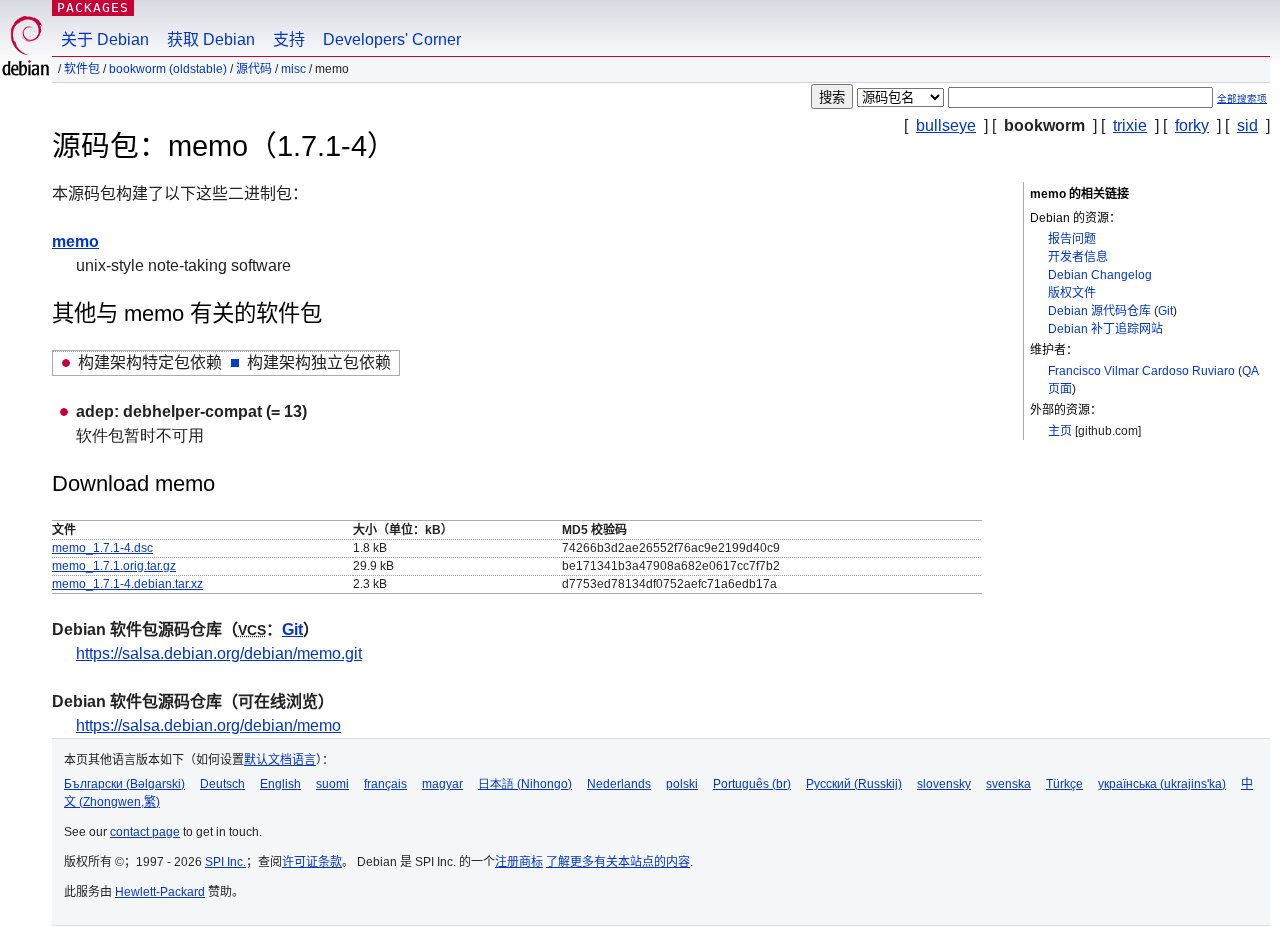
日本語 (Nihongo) (525, 784)
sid (1247, 125)
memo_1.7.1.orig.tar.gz (114, 566)
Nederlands (619, 784)
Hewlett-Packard (160, 892)
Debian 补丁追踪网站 (1105, 329)
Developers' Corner (392, 39)
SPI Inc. (225, 862)
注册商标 (519, 862)
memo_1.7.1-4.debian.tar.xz (127, 584)
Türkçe (1064, 784)
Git (1165, 311)
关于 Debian (105, 39)
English (280, 784)
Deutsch (222, 784)
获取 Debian (211, 39)
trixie (1130, 125)
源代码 (254, 69)
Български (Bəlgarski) (124, 784)
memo (75, 241)
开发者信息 (1078, 257)
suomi (332, 784)
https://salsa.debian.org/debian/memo (208, 725)
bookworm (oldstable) (168, 69)
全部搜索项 (1242, 98)
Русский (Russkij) (854, 784)
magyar (442, 784)
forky (1192, 125)
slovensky (944, 784)
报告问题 (1072, 239)
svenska (1008, 784)
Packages (93, 7)
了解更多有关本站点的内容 (618, 862)
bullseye (946, 125)
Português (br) (752, 784)
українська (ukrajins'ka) (1162, 784)
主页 (1060, 431)
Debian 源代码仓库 (1099, 311)
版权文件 (1072, 293)
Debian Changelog (1100, 275)
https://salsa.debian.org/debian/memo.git (219, 653)
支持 (289, 39)
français (385, 784)
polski (682, 784)
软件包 (82, 69)
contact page (145, 832)
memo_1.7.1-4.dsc (102, 548)
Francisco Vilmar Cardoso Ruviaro (1141, 371)
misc (293, 69)
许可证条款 (312, 862)
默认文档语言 (280, 760)
